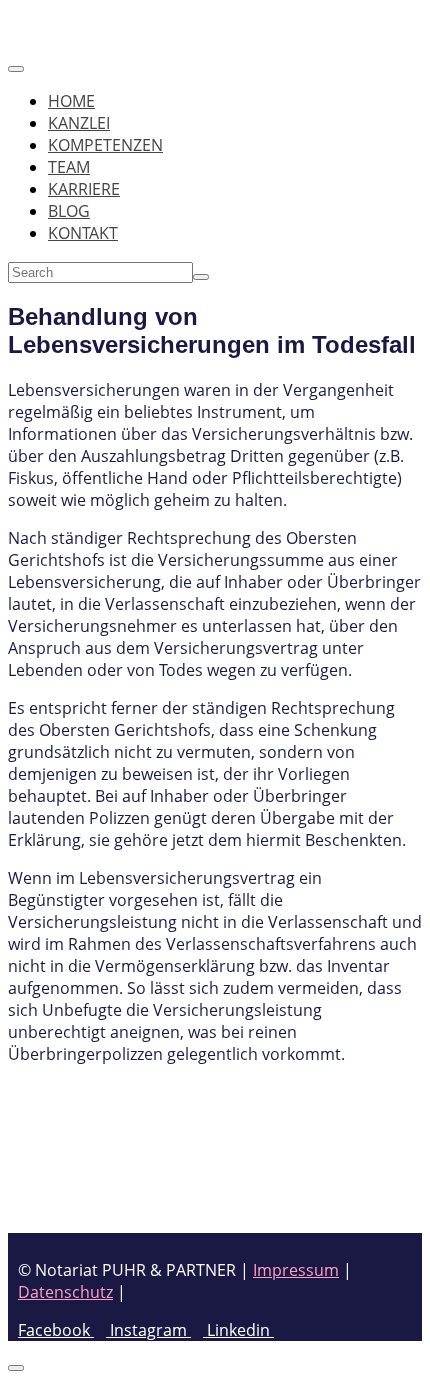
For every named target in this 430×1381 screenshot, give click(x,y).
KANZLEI (79, 123)
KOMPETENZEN (105, 145)
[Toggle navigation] (16, 69)
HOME (71, 101)
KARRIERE (84, 189)
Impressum (296, 1270)
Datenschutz (65, 1292)
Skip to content (65, 19)
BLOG (69, 211)
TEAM (69, 167)
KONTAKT (83, 233)
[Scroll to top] (16, 1368)
